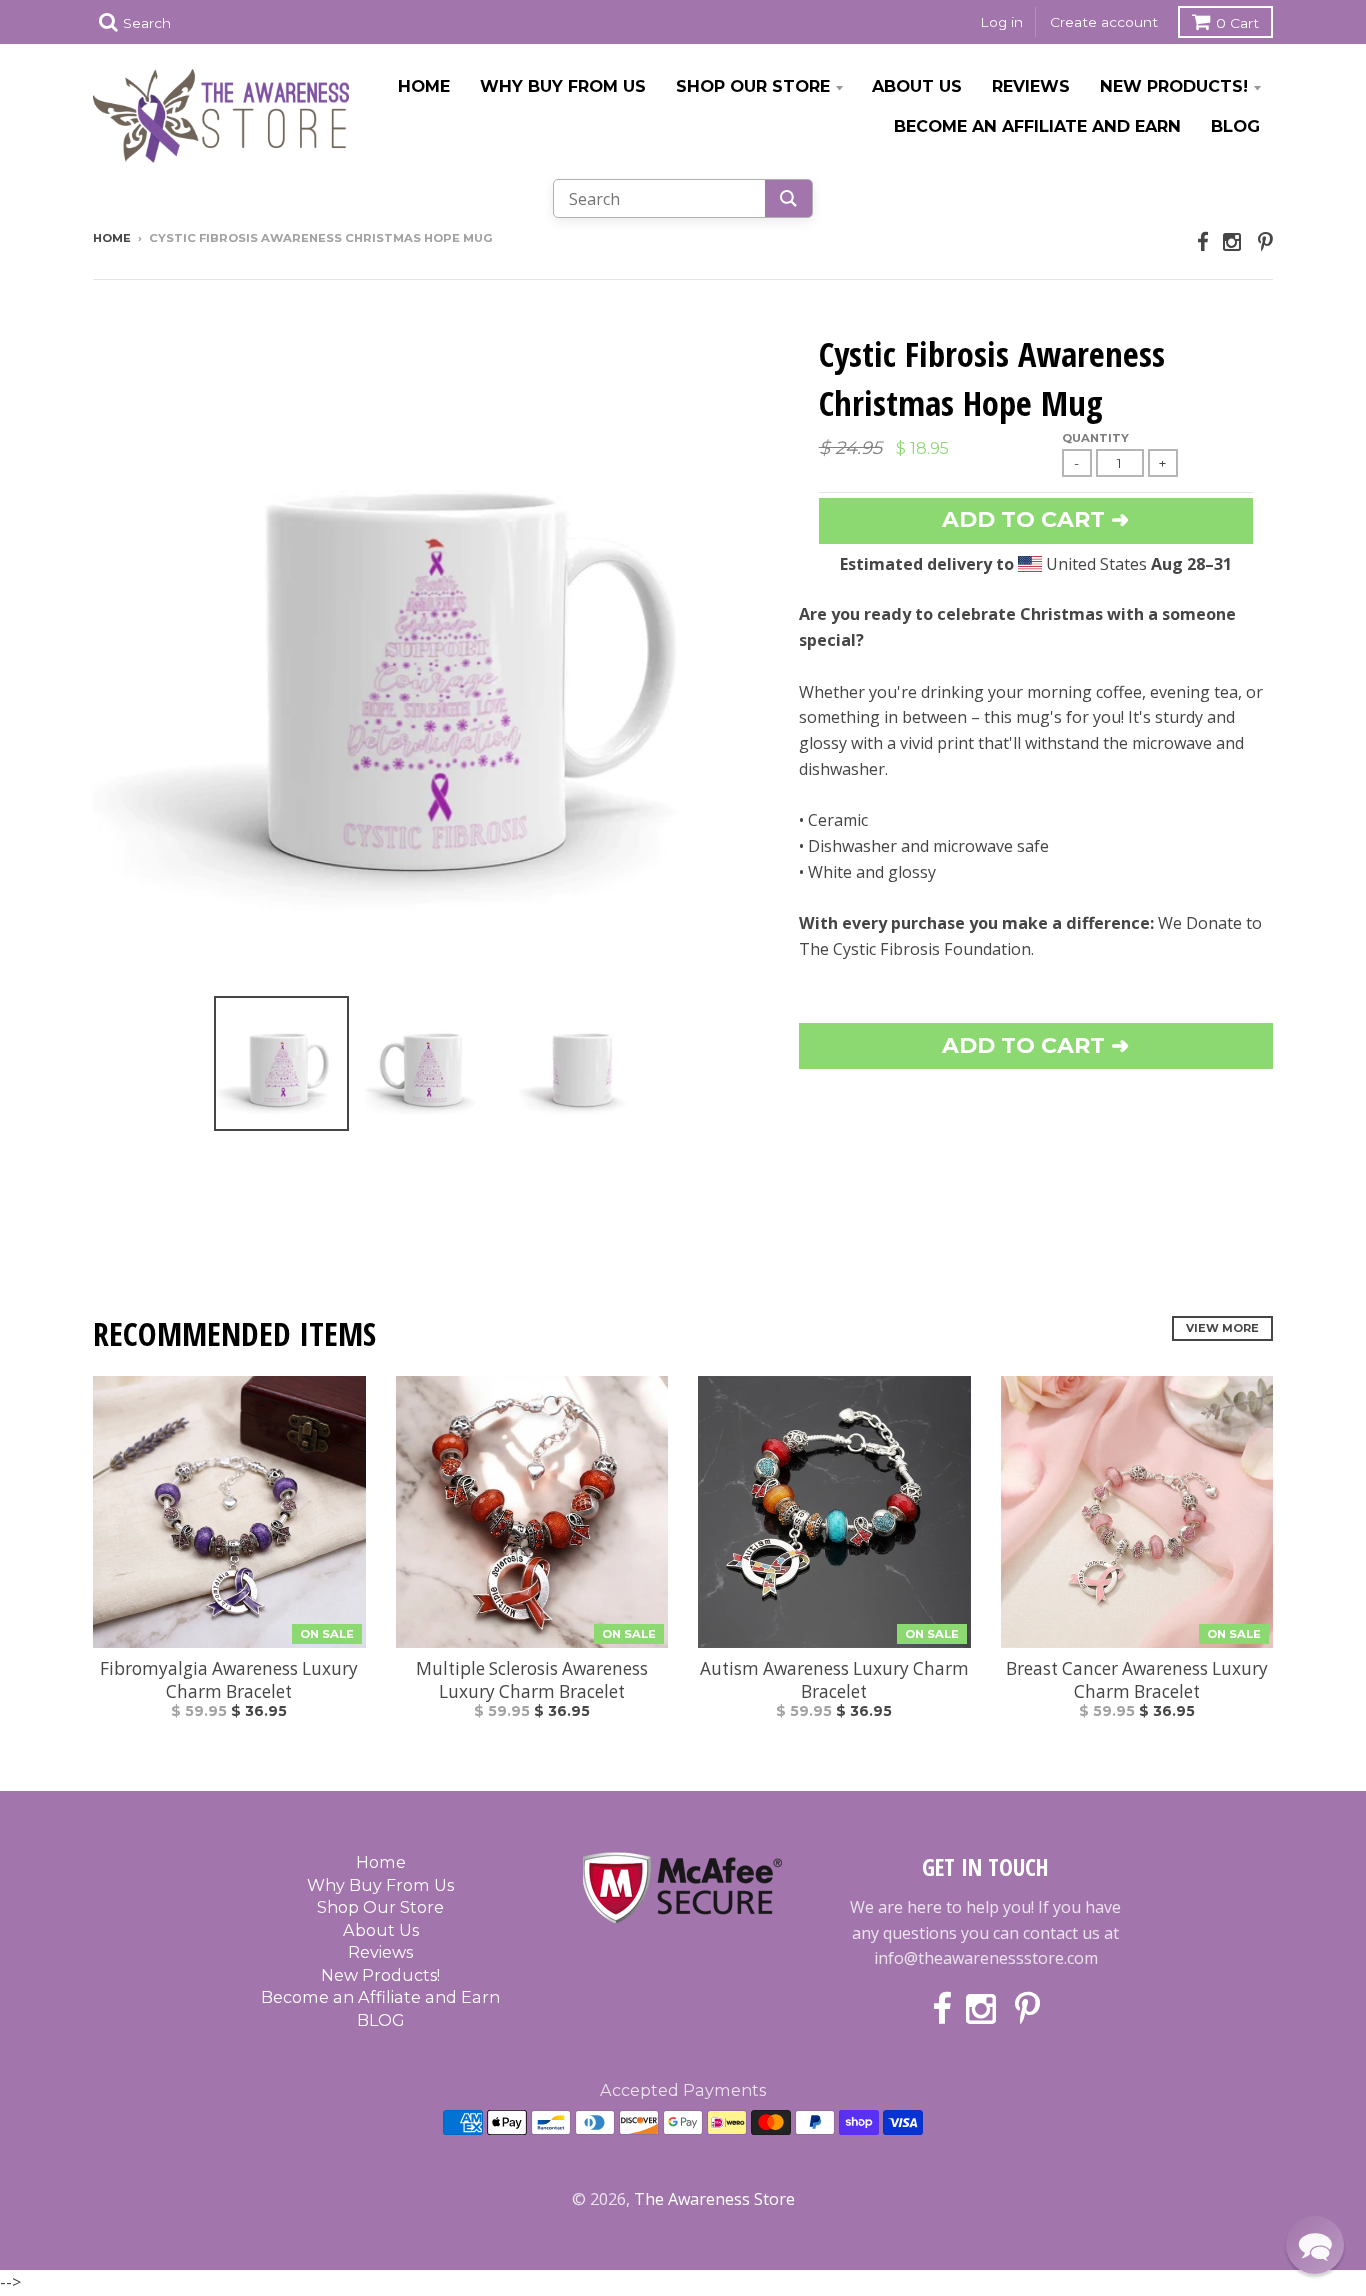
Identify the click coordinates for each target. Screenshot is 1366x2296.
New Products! (1174, 86)
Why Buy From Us (563, 86)
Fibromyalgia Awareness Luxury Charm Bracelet (229, 1680)
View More (1222, 1328)
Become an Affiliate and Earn (1037, 126)
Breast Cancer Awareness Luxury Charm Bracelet (1137, 1680)
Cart (1237, 23)
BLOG (1235, 126)
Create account (1104, 22)
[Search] (788, 198)
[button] (1315, 2245)
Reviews (1031, 86)
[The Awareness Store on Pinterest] (1265, 241)
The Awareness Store (714, 2199)
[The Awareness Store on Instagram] (1233, 241)
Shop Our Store (753, 86)
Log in (1001, 22)
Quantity (1095, 438)
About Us (917, 86)
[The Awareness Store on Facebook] (1203, 241)
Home (424, 86)
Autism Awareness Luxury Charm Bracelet (834, 1680)
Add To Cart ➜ (1035, 1045)
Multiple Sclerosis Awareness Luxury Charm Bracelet (532, 1680)
